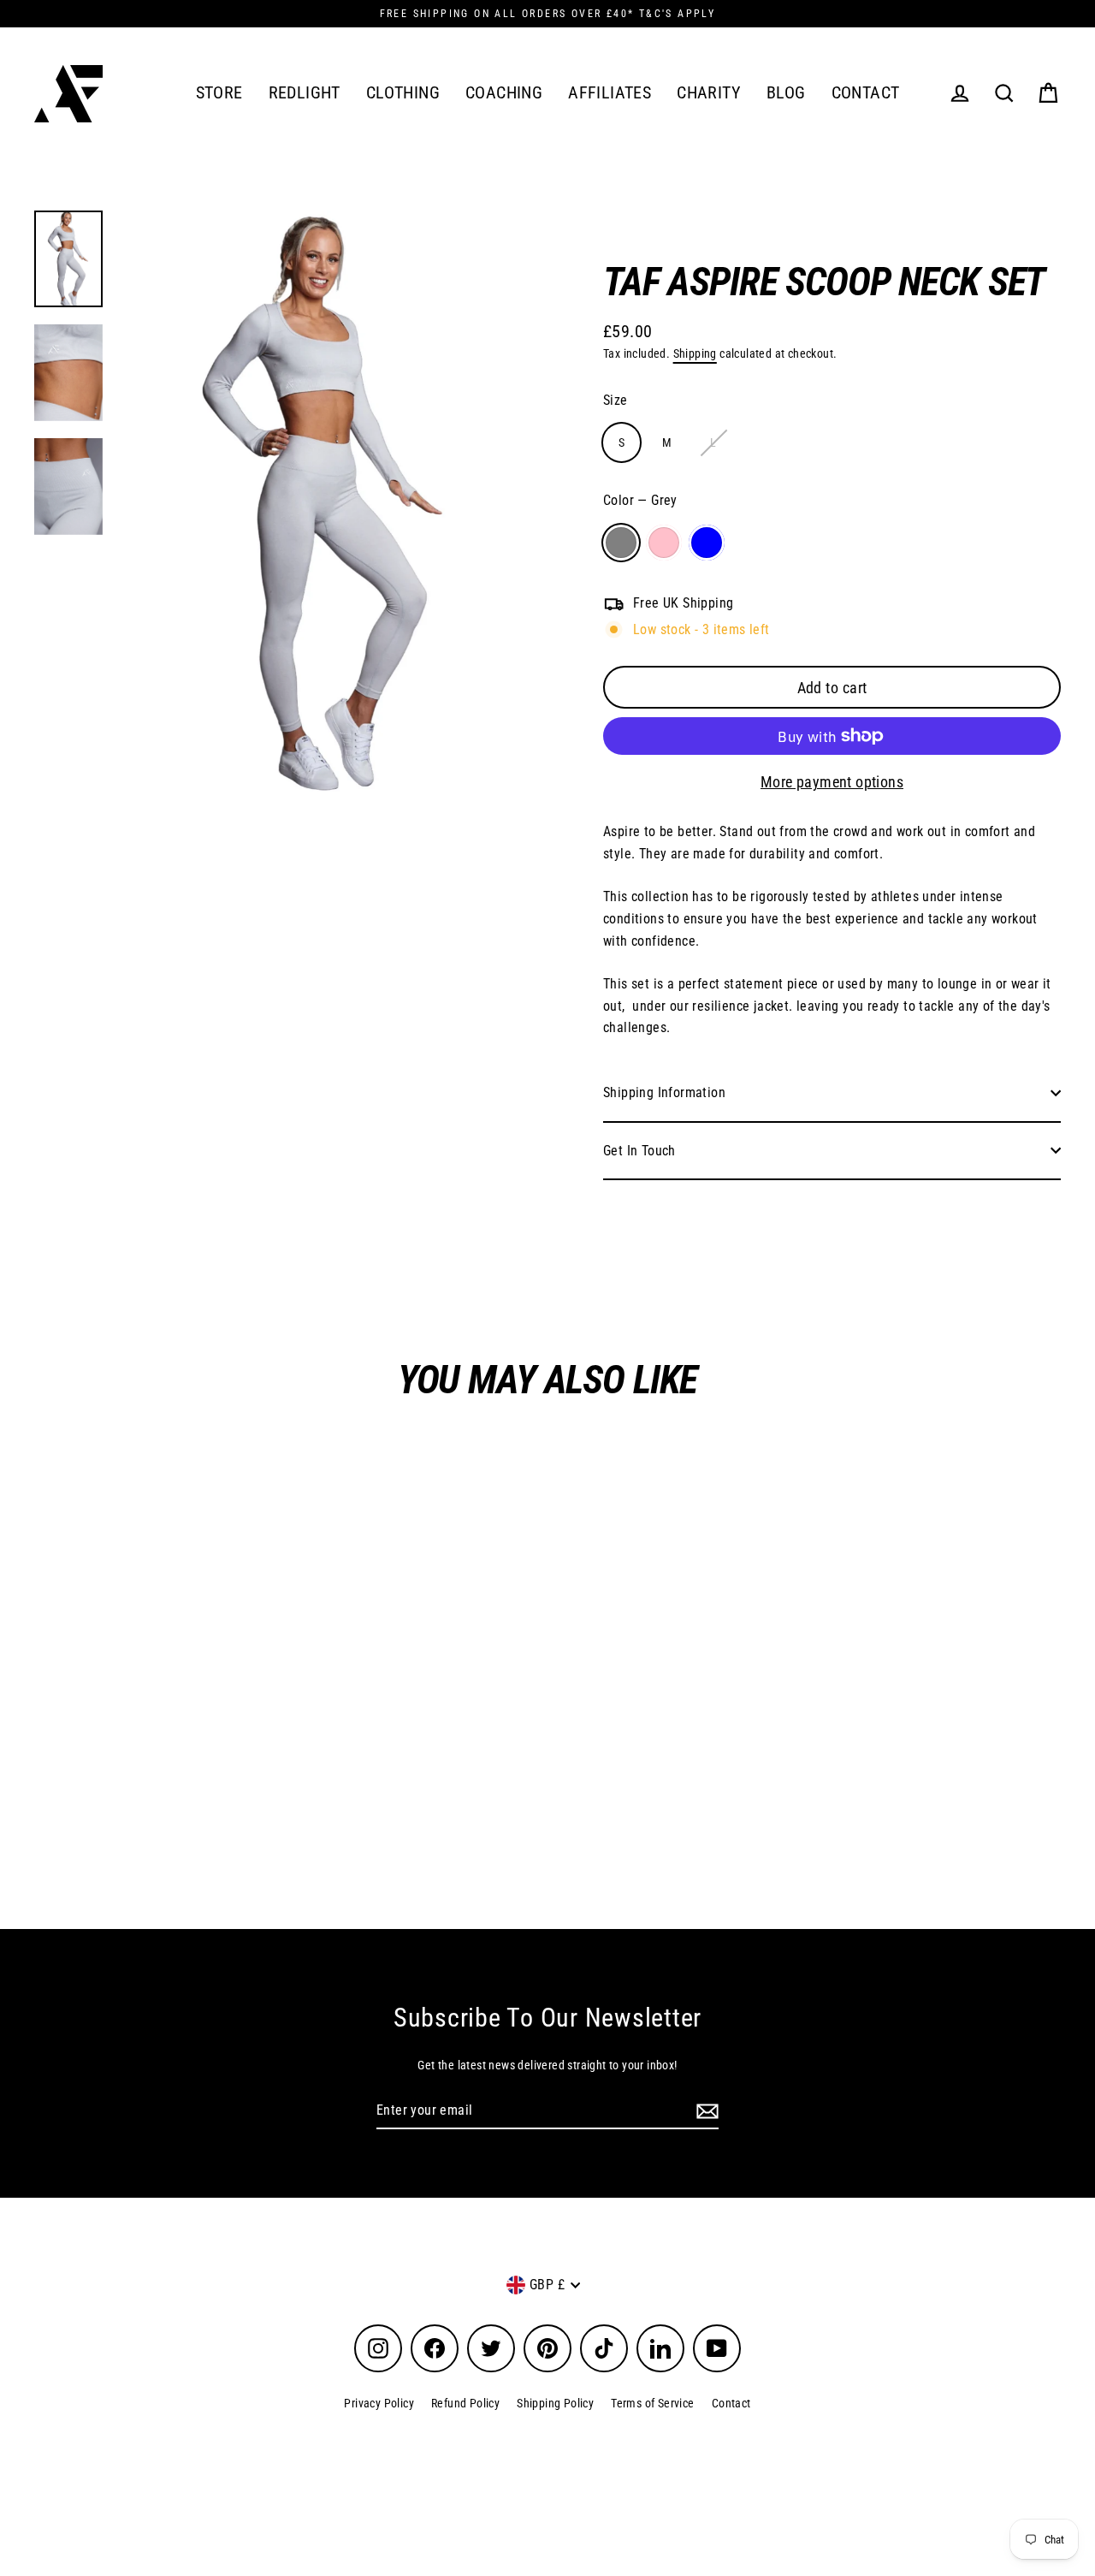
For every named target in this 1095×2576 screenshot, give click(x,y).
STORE (219, 93)
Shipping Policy (555, 2403)
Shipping (695, 353)
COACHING (504, 93)
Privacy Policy (379, 2403)
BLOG (786, 93)
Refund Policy (465, 2403)
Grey (621, 543)
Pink (664, 543)
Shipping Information (664, 1092)
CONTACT (866, 93)
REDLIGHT (305, 93)
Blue (707, 543)
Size (616, 400)
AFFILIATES (610, 93)
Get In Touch (639, 1151)
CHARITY (709, 93)
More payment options (832, 782)
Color (640, 500)
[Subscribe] (705, 2111)
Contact (731, 2403)
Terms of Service (652, 2403)
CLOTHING (403, 93)
